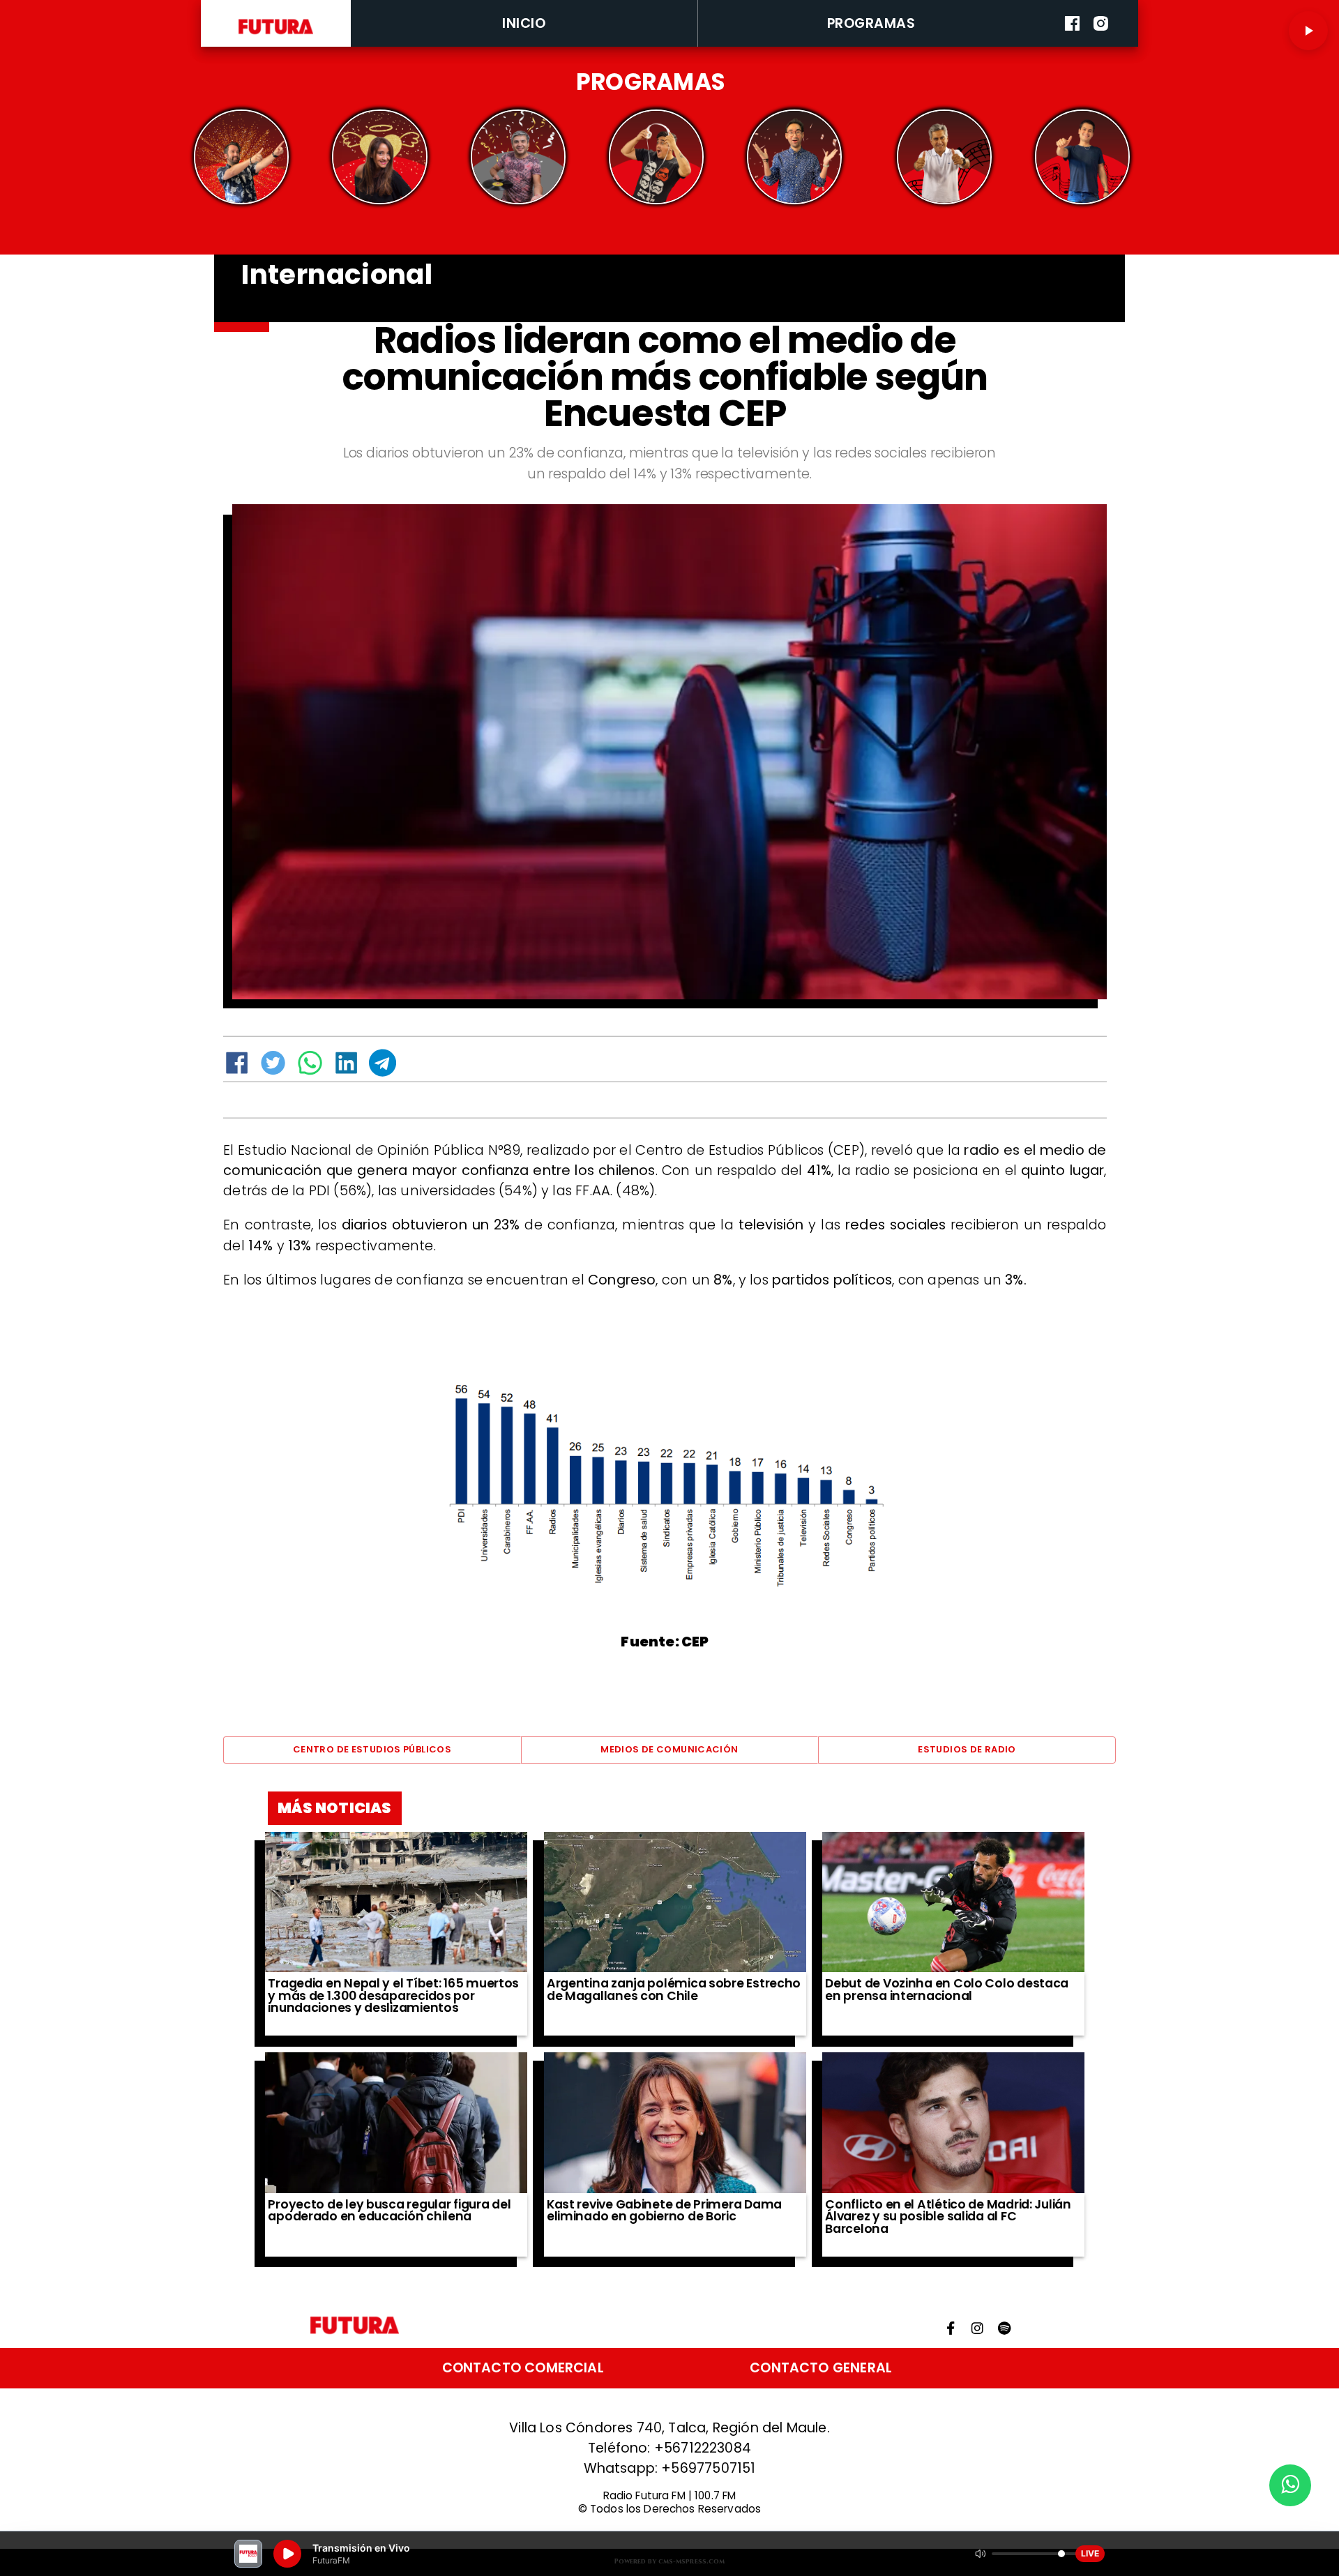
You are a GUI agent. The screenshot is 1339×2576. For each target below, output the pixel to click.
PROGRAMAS (871, 23)
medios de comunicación (669, 1749)
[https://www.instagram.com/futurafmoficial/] (1101, 44)
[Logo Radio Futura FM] (276, 35)
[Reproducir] (1308, 31)
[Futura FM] (242, 157)
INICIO (524, 23)
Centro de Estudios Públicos (372, 1749)
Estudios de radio (967, 1749)
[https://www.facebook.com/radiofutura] (1072, 44)
